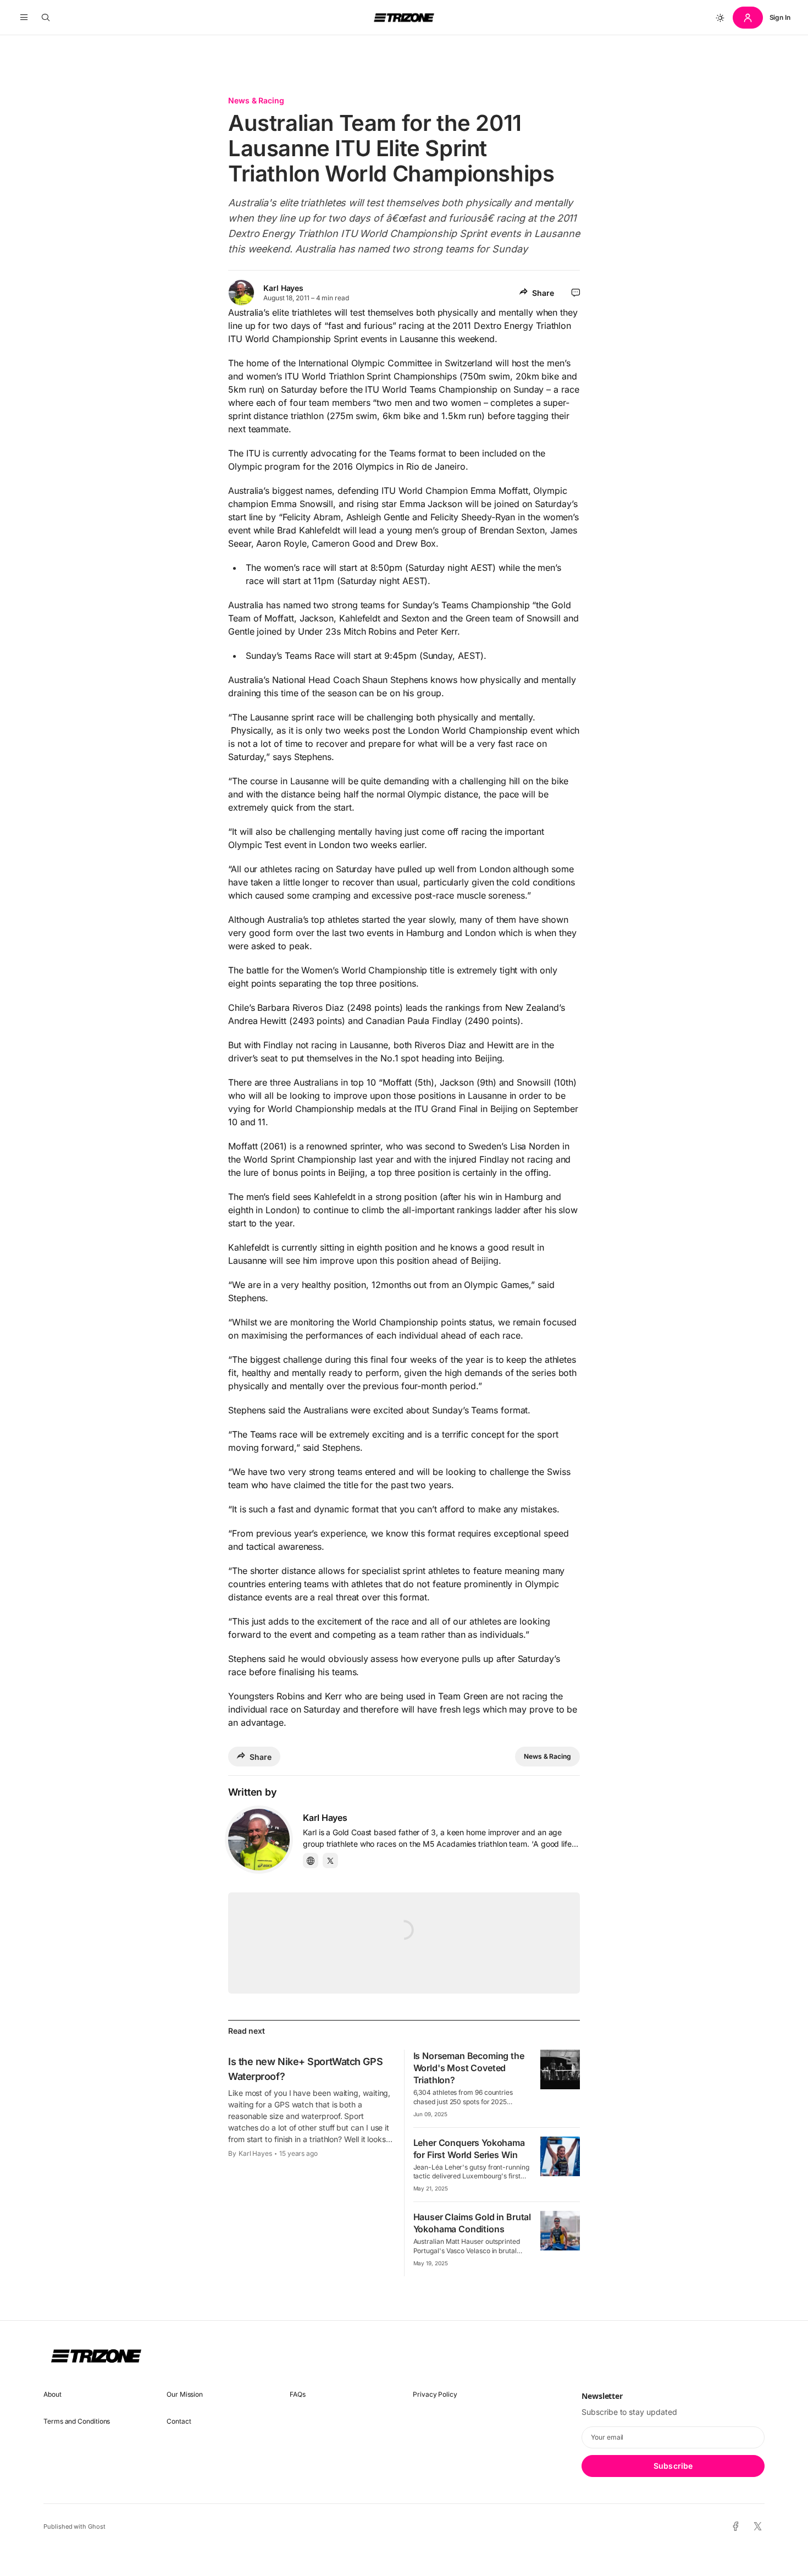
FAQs (298, 2394)
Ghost (97, 2527)
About (52, 2394)
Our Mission (185, 2394)
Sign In (780, 17)
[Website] (311, 1861)
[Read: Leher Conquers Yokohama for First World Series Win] (560, 2156)
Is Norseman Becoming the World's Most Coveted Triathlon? (469, 2068)
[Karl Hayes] (259, 1840)
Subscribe (673, 2466)
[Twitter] (330, 1861)
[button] (24, 18)
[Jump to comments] (576, 293)
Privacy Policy (435, 2394)
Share (543, 293)
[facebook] (736, 2527)
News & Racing (256, 100)
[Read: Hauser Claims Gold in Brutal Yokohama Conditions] (560, 2231)
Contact (179, 2421)
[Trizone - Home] (404, 18)
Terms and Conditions (77, 2421)
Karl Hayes (283, 288)
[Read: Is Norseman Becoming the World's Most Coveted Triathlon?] (560, 2069)
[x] (758, 2527)
